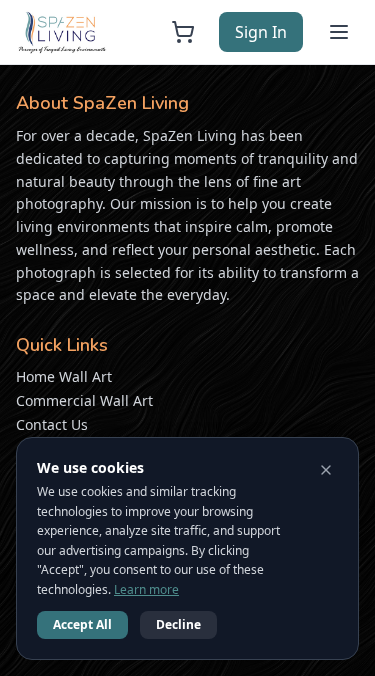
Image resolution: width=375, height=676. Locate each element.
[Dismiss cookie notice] (326, 470)
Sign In (261, 32)
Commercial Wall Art (84, 400)
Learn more (146, 589)
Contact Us (52, 424)
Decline (178, 624)
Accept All (82, 624)
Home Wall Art (64, 376)
